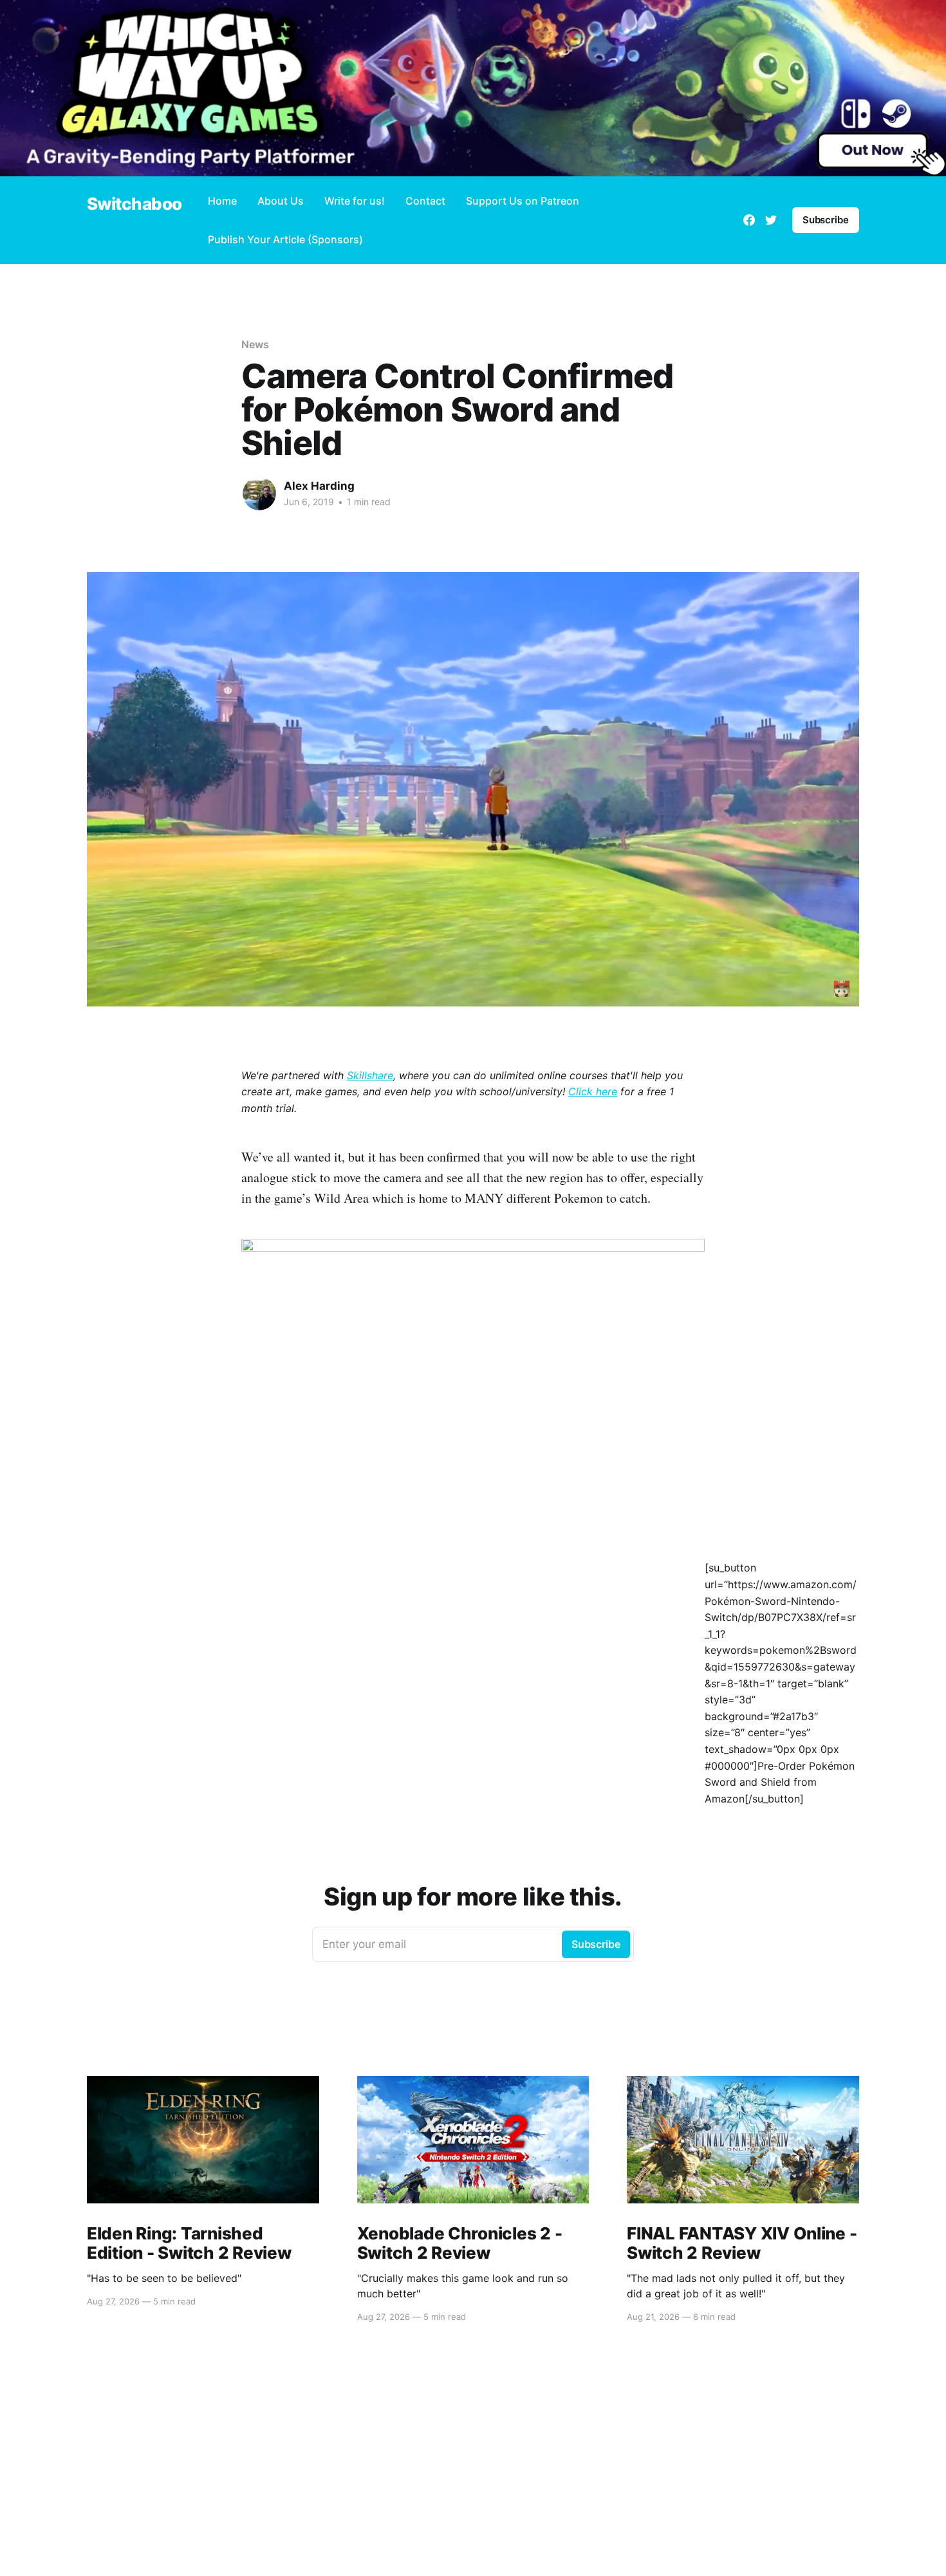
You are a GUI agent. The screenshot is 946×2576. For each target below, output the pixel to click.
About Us (281, 201)
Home (222, 201)
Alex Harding (319, 486)
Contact (425, 201)
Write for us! (355, 201)
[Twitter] (771, 220)
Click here (593, 1091)
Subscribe (826, 220)
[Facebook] (749, 220)
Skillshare (370, 1075)
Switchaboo (134, 204)
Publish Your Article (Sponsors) (285, 239)
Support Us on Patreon (523, 201)
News (255, 344)
